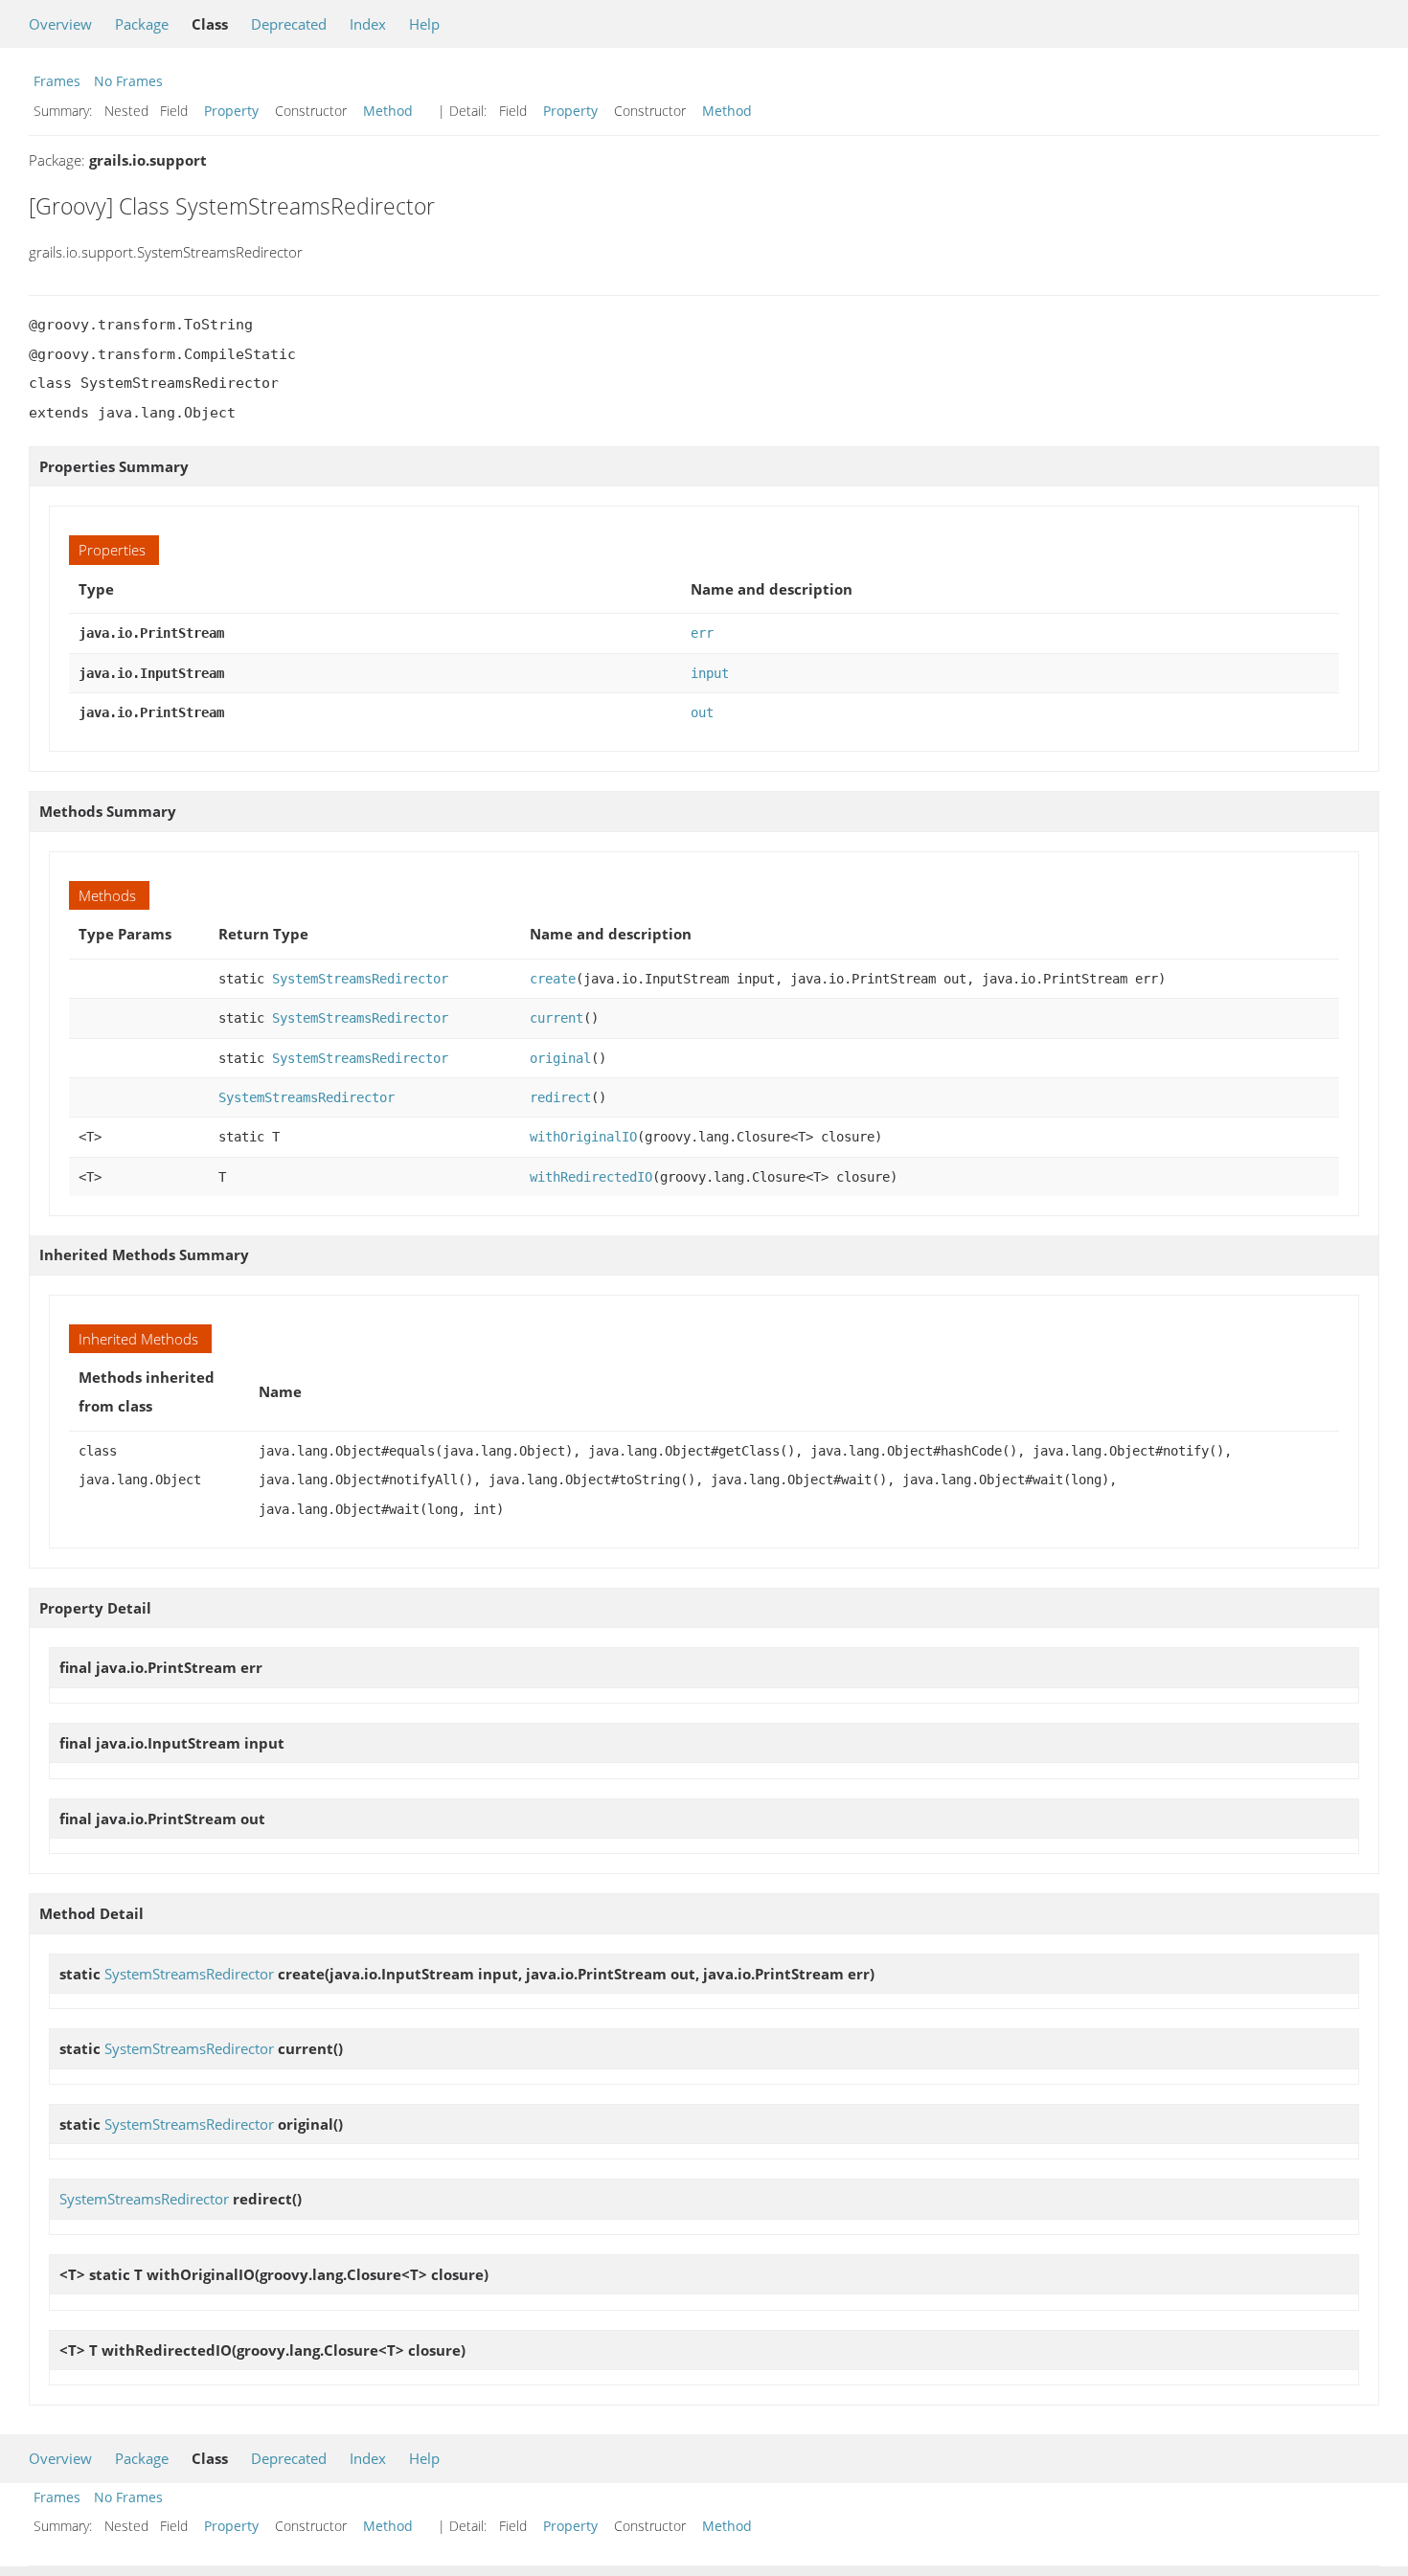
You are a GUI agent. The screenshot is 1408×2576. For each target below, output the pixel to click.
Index (368, 24)
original (560, 1058)
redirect (560, 1097)
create (553, 979)
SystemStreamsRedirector (360, 979)
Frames (57, 81)
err (702, 633)
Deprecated (289, 24)
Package (142, 24)
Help (424, 24)
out (702, 712)
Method (388, 111)
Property (231, 111)
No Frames (128, 81)
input (710, 673)
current (556, 1018)
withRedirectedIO (591, 1177)
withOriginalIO (583, 1137)
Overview (60, 24)
